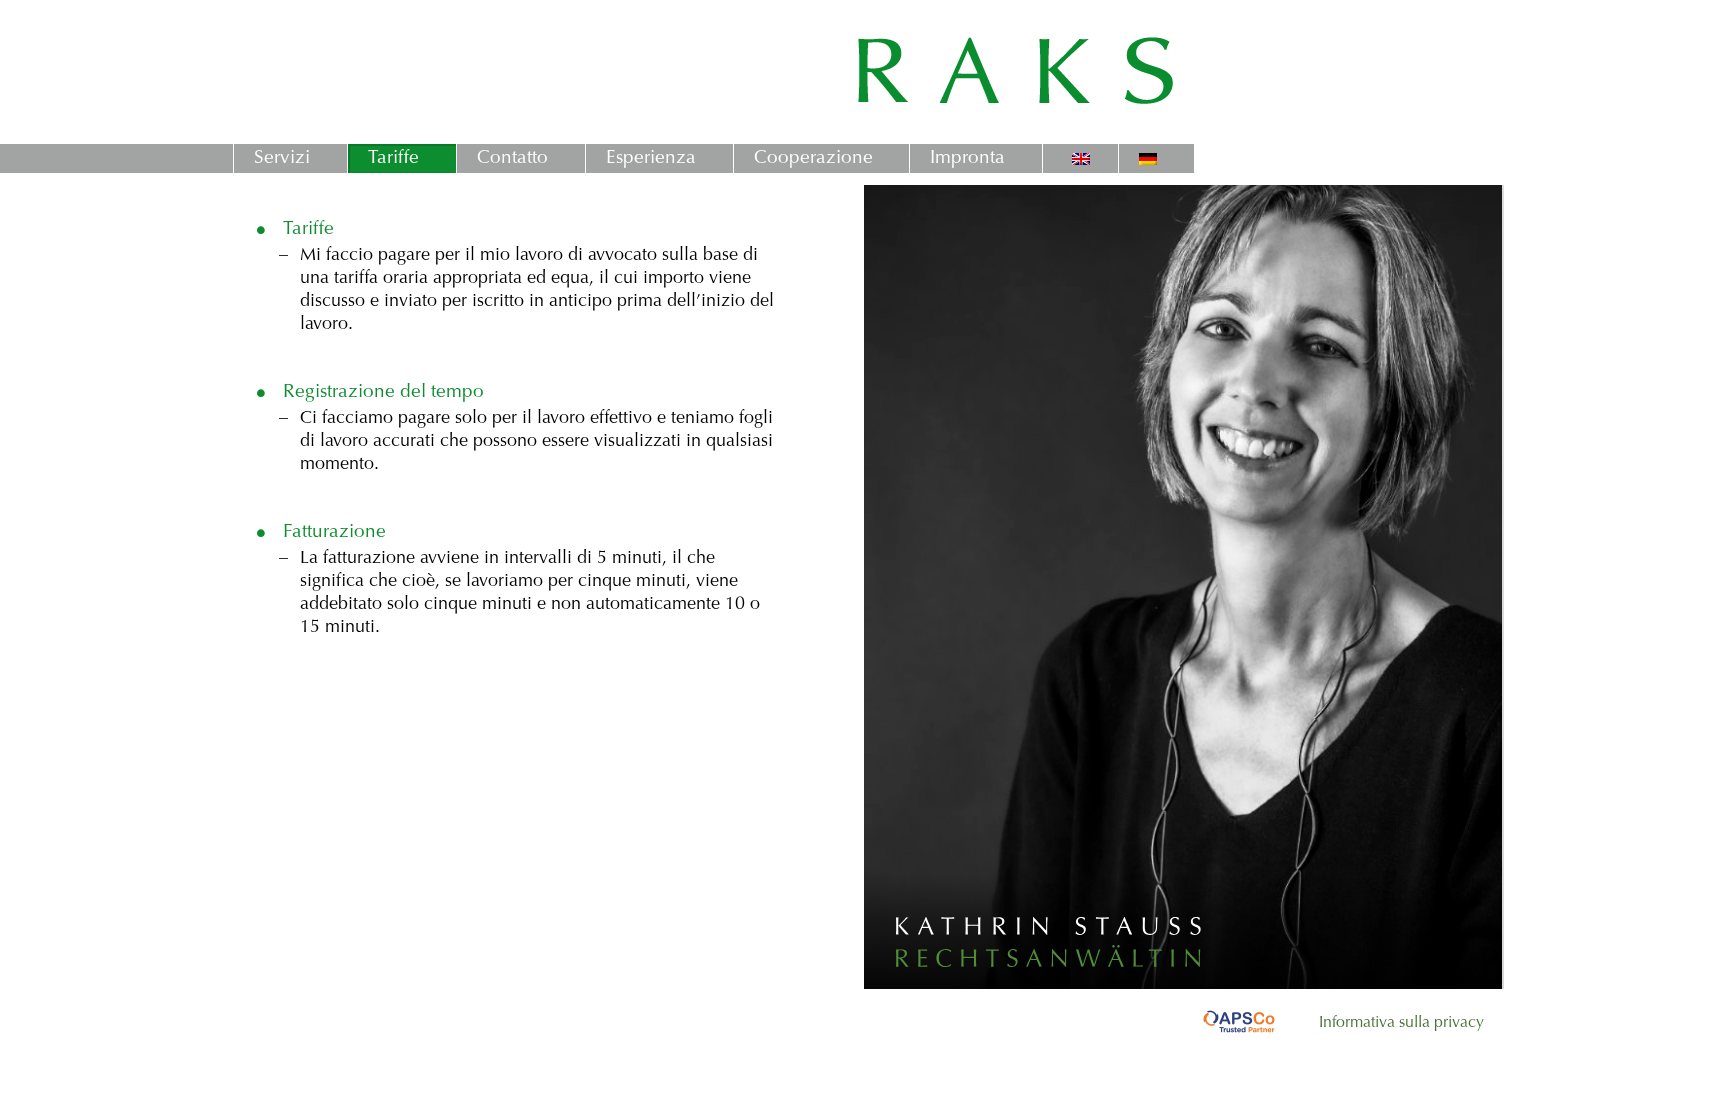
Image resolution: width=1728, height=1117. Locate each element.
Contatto (512, 158)
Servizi (282, 158)
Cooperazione (813, 158)
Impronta (967, 158)
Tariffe (393, 158)
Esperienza (651, 158)
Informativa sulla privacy (1401, 1023)
